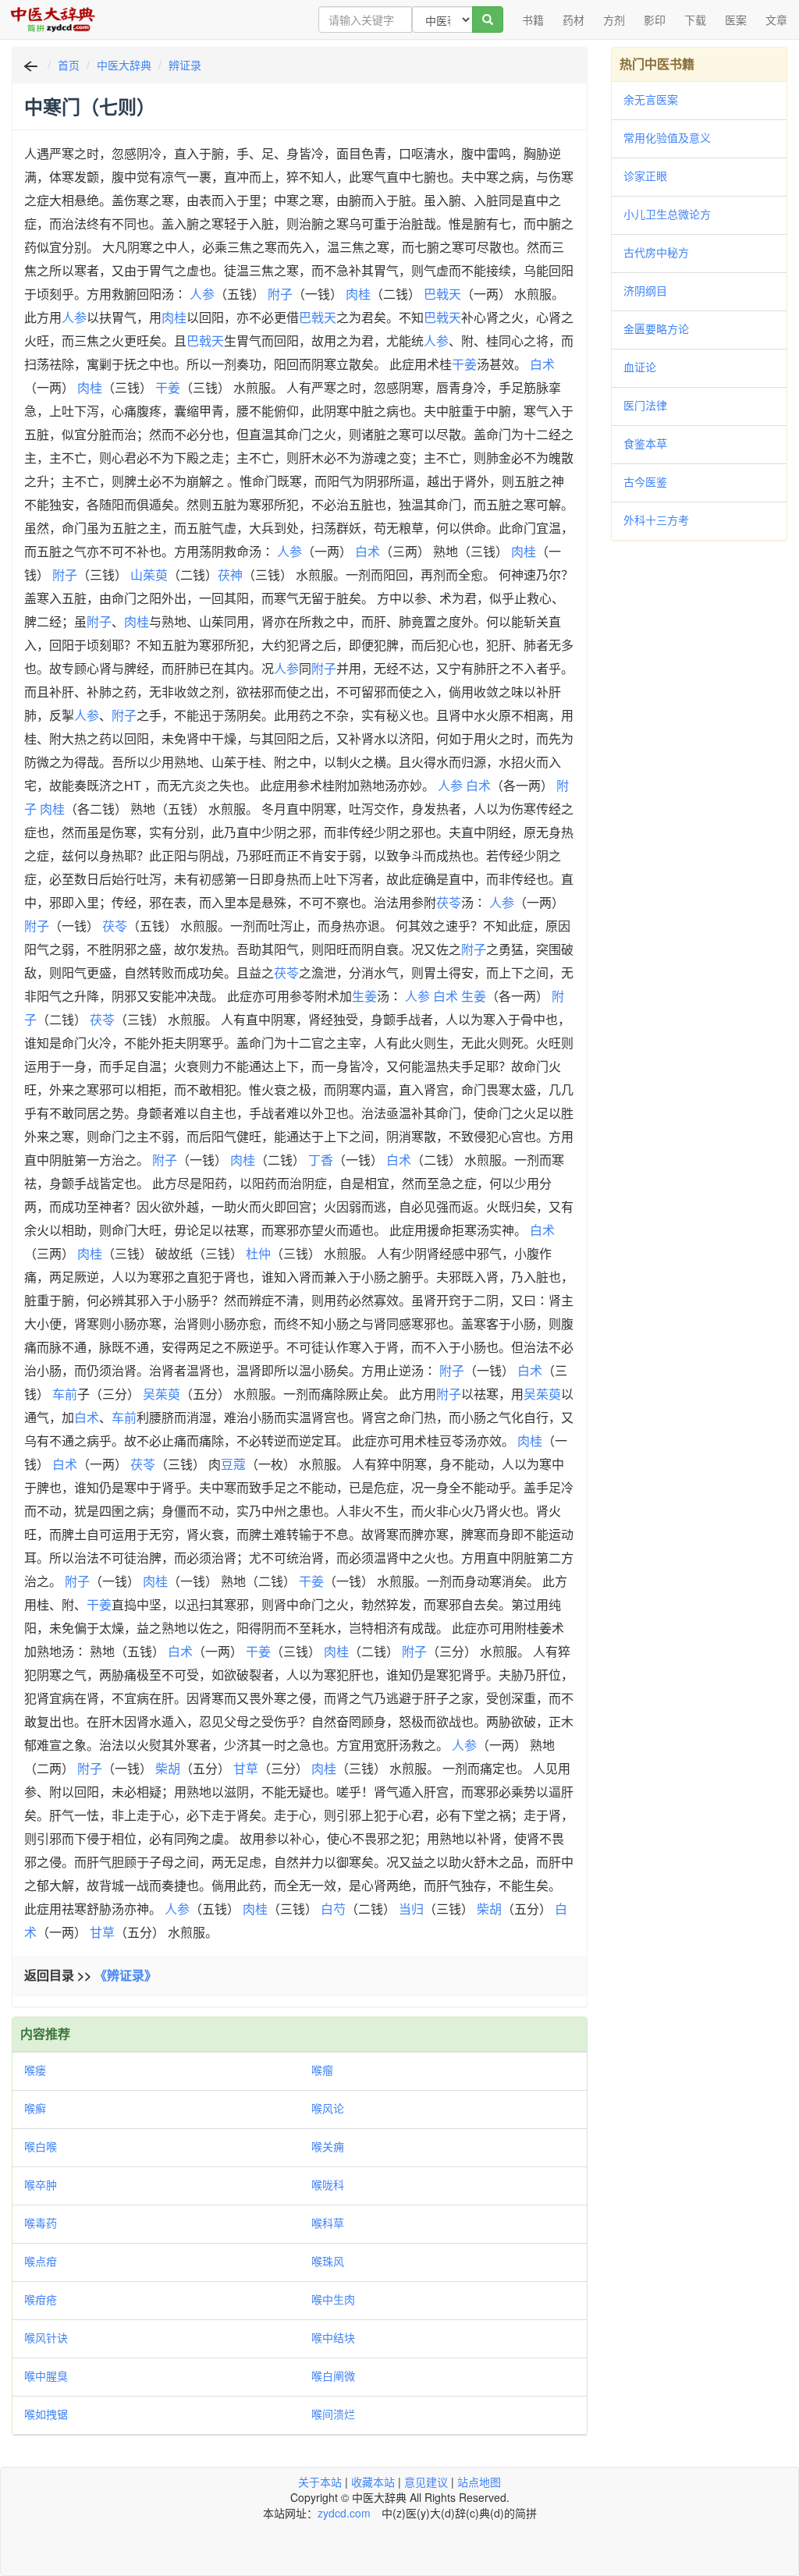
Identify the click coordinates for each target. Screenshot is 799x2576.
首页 (69, 65)
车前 (65, 1394)
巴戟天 (442, 294)
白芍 (333, 1909)
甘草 (246, 1768)
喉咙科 (328, 2184)
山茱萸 (149, 575)
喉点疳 (41, 2261)
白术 (542, 364)
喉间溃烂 (333, 2414)
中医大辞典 (124, 65)
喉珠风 (328, 2261)
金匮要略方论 (656, 328)
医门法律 (645, 405)
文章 (776, 20)
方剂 (614, 20)
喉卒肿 (41, 2184)
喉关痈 (328, 2146)
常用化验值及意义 (667, 137)
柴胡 (168, 1768)
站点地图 (479, 2482)
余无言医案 (651, 99)
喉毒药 (41, 2223)
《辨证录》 (126, 1975)
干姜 (464, 364)
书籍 (533, 20)
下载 (695, 20)
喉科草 (328, 2223)
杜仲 (258, 1253)
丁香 (321, 1160)
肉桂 (358, 294)
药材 (574, 20)
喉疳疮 (41, 2299)
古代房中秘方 (656, 252)
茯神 (230, 575)
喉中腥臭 (46, 2376)
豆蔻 (233, 1464)
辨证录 (185, 65)
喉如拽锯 (46, 2414)
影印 (655, 20)
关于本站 (320, 2482)
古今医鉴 (645, 481)
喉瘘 (35, 2070)
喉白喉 (41, 2146)
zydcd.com (344, 2513)
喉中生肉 (333, 2299)
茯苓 (449, 902)
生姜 (364, 996)
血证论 (640, 367)
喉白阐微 (333, 2376)
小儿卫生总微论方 (667, 214)
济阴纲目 (645, 290)
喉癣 (35, 2108)
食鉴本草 (645, 443)
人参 (202, 294)
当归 (411, 1909)
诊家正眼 (645, 176)
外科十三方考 (656, 520)
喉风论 (328, 2108)
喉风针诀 (46, 2337)
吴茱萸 (162, 1394)
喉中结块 (333, 2337)
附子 (280, 294)
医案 (736, 20)
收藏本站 (373, 2482)
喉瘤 (322, 2070)
